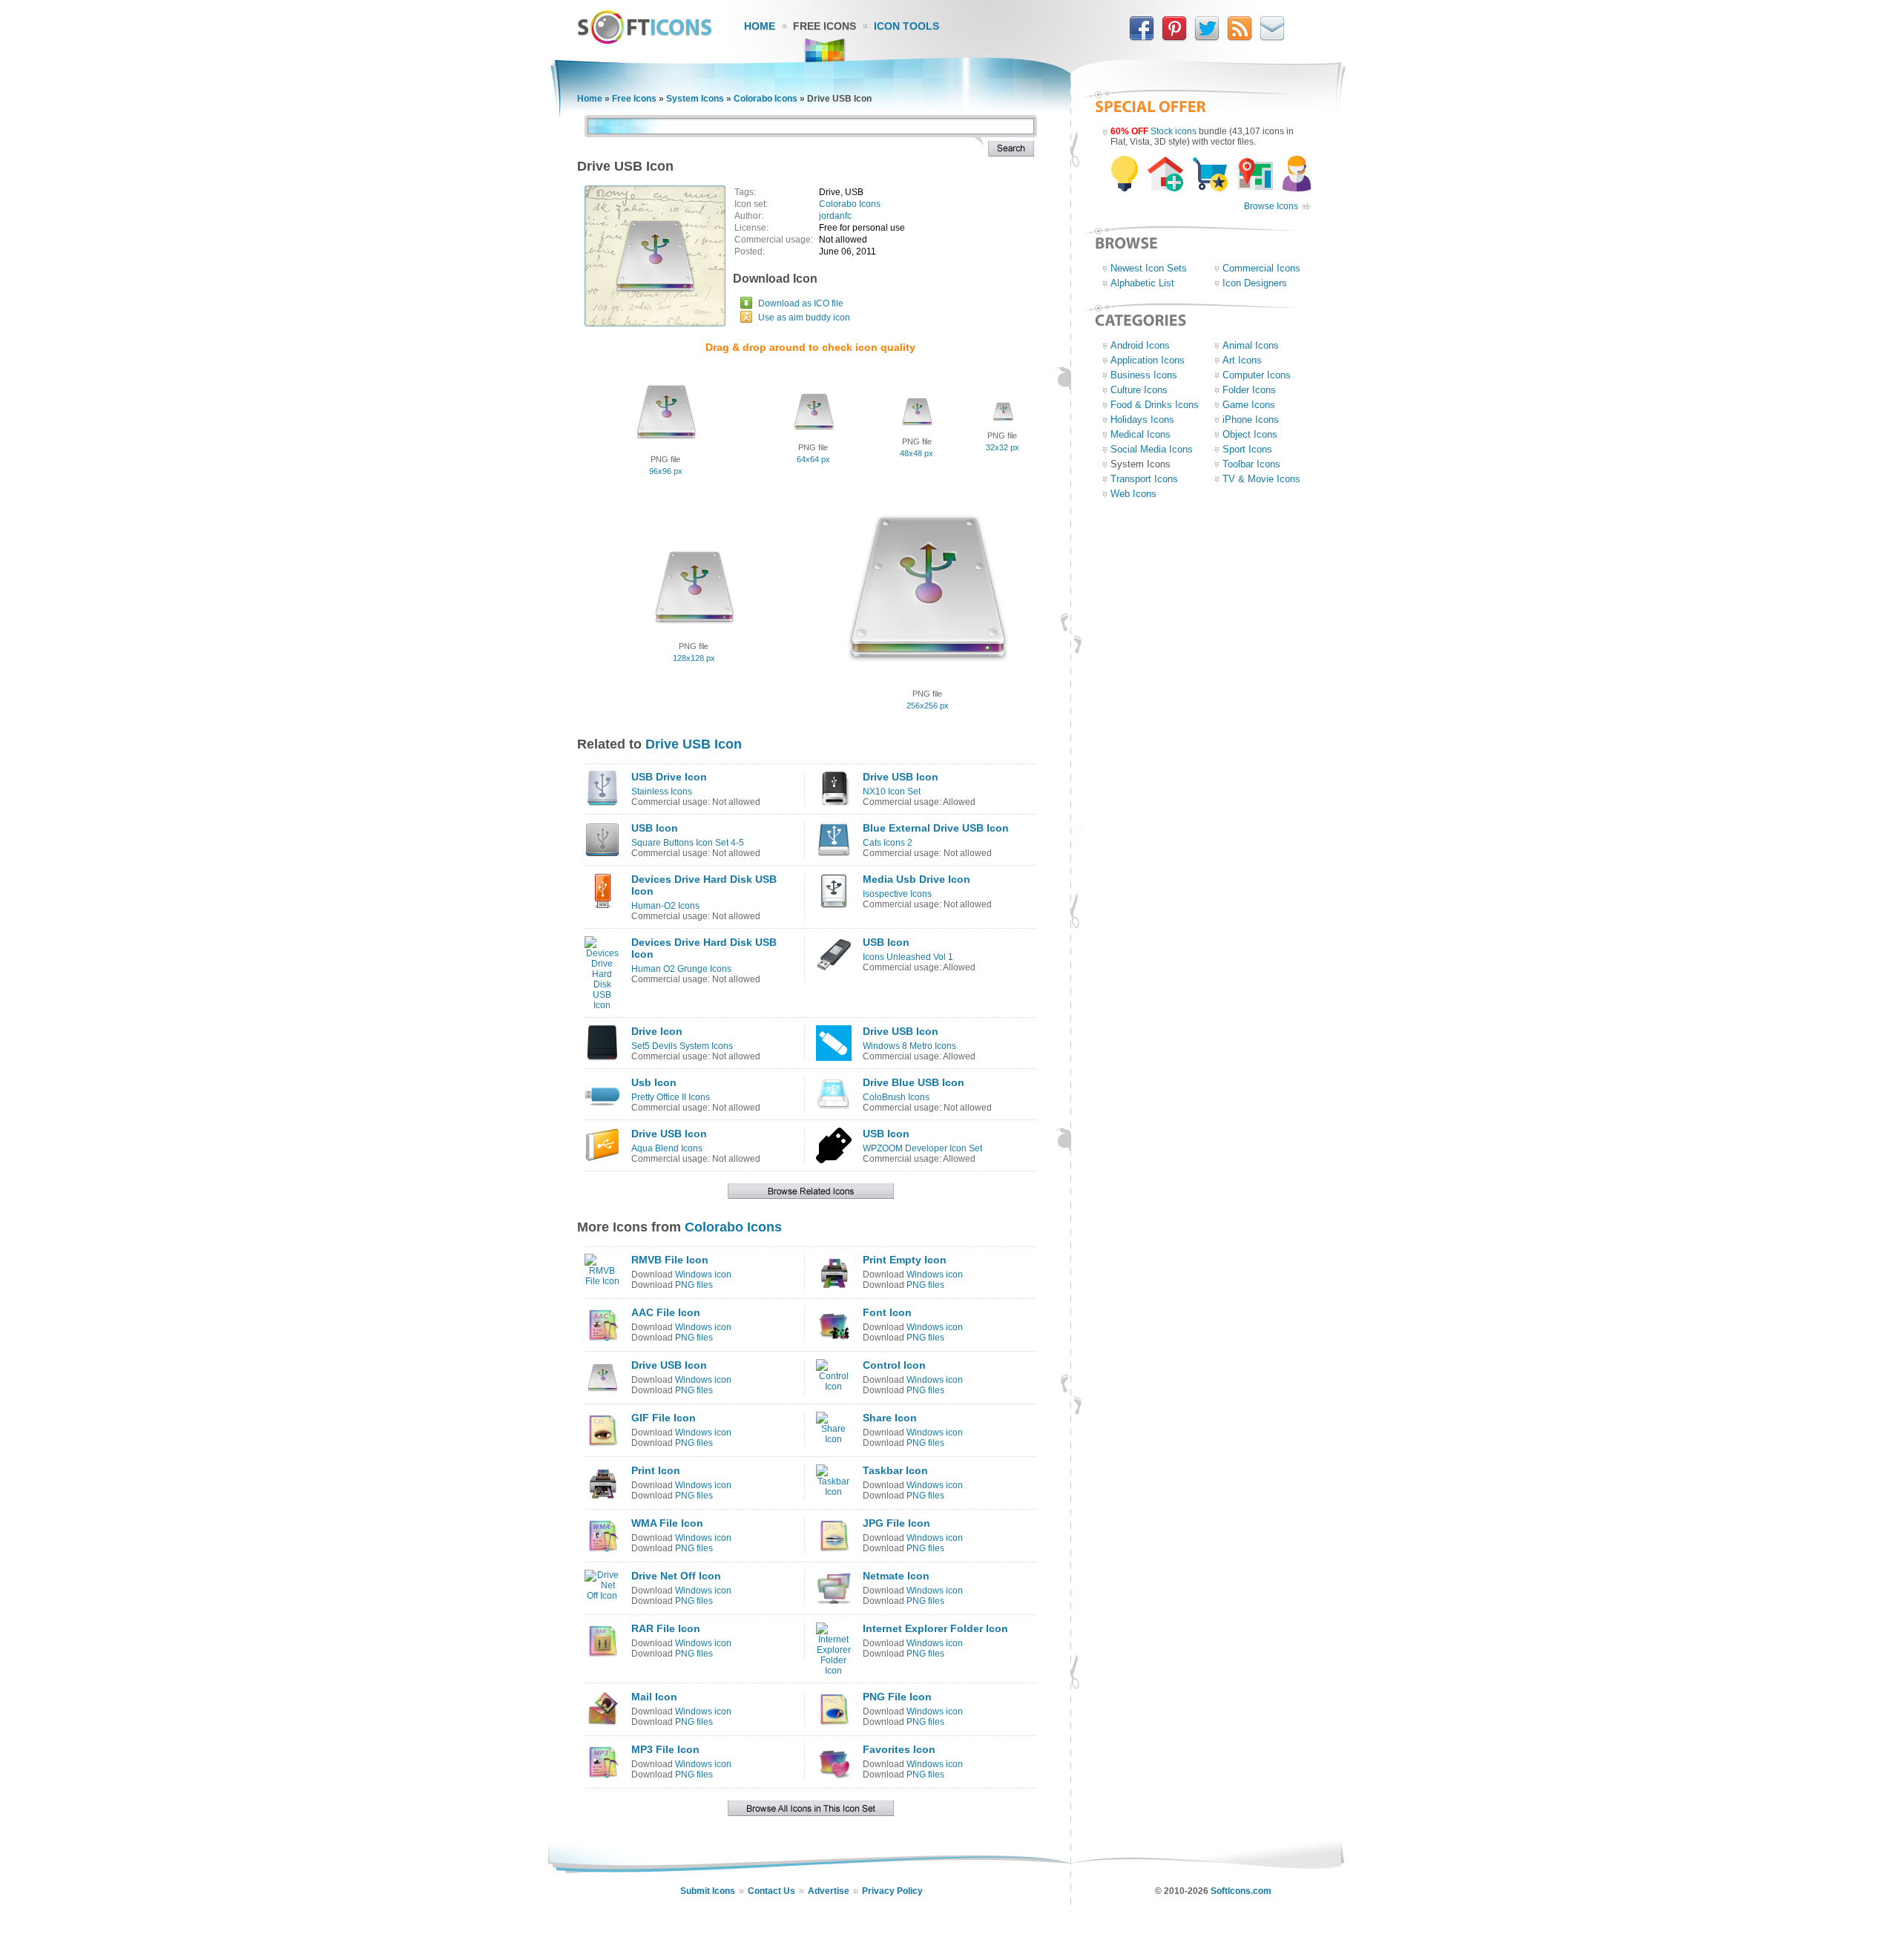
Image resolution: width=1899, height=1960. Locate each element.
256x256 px (928, 706)
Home (760, 26)
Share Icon (890, 1418)
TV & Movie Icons (1261, 479)
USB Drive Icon (669, 777)
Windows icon (703, 1275)
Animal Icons (1251, 345)
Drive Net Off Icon (676, 1576)
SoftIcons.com (1241, 1891)
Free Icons (825, 26)
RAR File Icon (666, 1628)
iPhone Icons (1251, 420)
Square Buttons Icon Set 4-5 (688, 843)
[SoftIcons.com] (645, 41)
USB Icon (655, 828)
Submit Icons (708, 1891)
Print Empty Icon (905, 1260)
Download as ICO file (801, 303)
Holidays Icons (1142, 420)
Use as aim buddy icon (804, 318)
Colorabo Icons (766, 99)
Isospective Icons (897, 894)
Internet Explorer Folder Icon (935, 1628)
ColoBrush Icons (896, 1097)
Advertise (829, 1891)
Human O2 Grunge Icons (681, 969)
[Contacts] (1272, 38)
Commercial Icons (1261, 268)
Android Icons (1140, 345)
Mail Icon (654, 1697)
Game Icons (1249, 405)
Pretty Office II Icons (671, 1097)
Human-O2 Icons (665, 906)
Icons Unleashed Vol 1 (908, 957)
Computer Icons (1257, 375)
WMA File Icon (667, 1523)
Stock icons (1174, 131)
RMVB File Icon (670, 1260)
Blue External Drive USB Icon (936, 828)
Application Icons (1148, 360)
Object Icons (1250, 434)
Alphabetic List (1142, 283)
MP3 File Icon (665, 1749)
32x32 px (1003, 447)
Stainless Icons (662, 792)
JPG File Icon (896, 1523)
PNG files (694, 1285)
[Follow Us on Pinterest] (1174, 38)
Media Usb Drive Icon (916, 879)
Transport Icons (1144, 479)
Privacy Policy (892, 1891)
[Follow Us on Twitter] (1207, 38)
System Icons (695, 99)
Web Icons (1133, 494)
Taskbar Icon (895, 1470)
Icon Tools (906, 26)
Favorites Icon (899, 1749)
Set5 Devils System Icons (682, 1046)
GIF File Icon (664, 1418)
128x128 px (694, 658)
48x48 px (916, 453)
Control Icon (894, 1365)
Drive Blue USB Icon (914, 1082)
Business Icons (1144, 375)
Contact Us (771, 1891)
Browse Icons (1271, 206)
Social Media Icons (1152, 449)
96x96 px (666, 471)
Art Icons (1242, 360)
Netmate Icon (896, 1576)
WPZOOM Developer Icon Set (922, 1148)
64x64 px (813, 459)
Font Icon (887, 1312)
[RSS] (1240, 38)
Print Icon (656, 1470)
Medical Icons (1141, 434)
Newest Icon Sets (1149, 268)
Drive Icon (657, 1031)
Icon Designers (1255, 283)
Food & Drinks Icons (1155, 405)
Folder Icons (1249, 390)
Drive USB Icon (694, 744)
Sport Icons (1247, 449)
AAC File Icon (666, 1312)
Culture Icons (1139, 390)
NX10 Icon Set (892, 792)
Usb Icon (654, 1082)
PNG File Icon (897, 1697)
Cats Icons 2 (888, 843)
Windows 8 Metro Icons (909, 1046)
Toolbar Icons (1251, 464)
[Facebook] (1142, 38)
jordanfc (835, 216)
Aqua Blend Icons (667, 1148)
